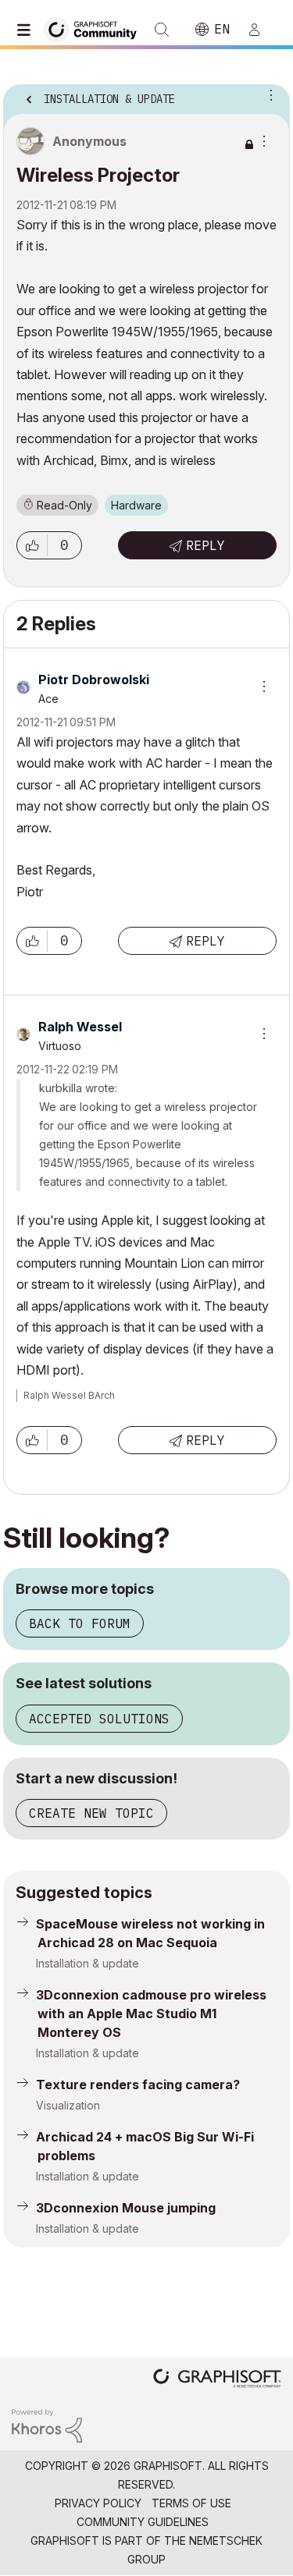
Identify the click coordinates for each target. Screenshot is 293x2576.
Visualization (68, 2105)
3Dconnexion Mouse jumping (126, 2208)
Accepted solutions (99, 1719)
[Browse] (27, 30)
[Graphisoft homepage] (217, 2380)
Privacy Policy (98, 2503)
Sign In (261, 30)
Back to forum (80, 1623)
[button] (32, 545)
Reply (205, 545)
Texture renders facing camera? (138, 2085)
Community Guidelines (143, 2522)
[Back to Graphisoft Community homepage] (95, 28)
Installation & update (88, 1963)
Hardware (136, 505)
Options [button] (268, 94)
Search (162, 30)
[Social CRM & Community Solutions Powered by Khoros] (47, 2424)
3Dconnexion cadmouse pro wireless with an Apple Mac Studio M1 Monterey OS (151, 2014)
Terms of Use (191, 2503)
